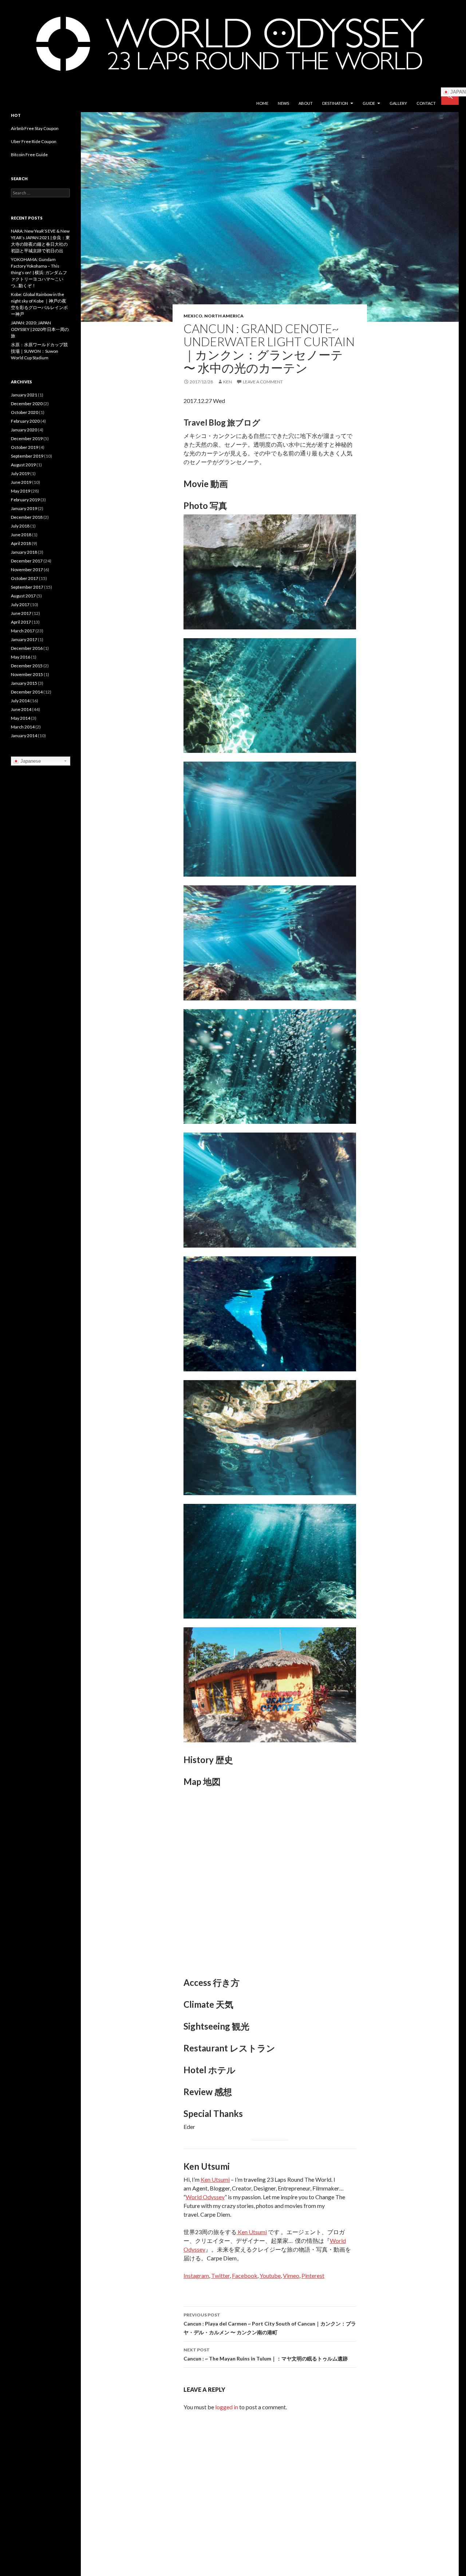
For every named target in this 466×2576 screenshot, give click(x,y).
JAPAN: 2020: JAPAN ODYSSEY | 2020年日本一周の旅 (40, 329)
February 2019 (25, 500)
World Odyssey (205, 2197)
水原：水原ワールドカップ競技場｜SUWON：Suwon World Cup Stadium (39, 351)
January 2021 (24, 395)
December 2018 (27, 517)
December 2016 (27, 648)
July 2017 (20, 605)
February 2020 (25, 421)
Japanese (30, 761)
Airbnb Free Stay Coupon (35, 128)
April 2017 (21, 622)
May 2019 (21, 491)
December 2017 (27, 561)
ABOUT (306, 103)
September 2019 (27, 456)
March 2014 (23, 727)
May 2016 (21, 657)
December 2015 (27, 666)
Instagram (196, 2275)
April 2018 (21, 543)
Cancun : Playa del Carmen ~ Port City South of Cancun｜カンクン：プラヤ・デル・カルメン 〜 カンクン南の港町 (270, 2324)
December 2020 (27, 404)
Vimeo (291, 2275)
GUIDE (369, 103)
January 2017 (24, 639)
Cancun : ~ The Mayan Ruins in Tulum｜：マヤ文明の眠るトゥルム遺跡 (266, 2354)
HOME (262, 103)
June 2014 (21, 709)
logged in (227, 2407)
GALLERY (398, 103)
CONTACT (426, 103)
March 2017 (23, 631)
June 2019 (21, 482)
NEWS (283, 103)
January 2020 (24, 430)
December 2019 (27, 438)
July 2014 (20, 701)
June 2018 (21, 535)
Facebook (245, 2275)
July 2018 (20, 526)
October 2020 (25, 412)
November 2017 (27, 570)
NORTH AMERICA (224, 316)
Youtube (270, 2275)
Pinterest (313, 2275)
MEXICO (193, 316)
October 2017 (25, 578)
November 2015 (27, 674)
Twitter (220, 2275)
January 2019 (24, 508)
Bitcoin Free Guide (29, 155)
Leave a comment (263, 382)
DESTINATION (335, 103)
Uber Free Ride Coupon (34, 141)
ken (228, 382)
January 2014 (24, 736)
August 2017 (23, 596)
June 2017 (21, 613)
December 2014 (27, 692)
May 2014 (21, 718)
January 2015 (24, 683)
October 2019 (25, 447)
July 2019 (20, 473)
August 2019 (23, 465)
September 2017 (27, 587)
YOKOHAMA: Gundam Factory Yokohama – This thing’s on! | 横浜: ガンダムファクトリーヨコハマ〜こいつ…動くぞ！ (39, 272)
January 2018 (24, 552)
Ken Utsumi (215, 2179)
